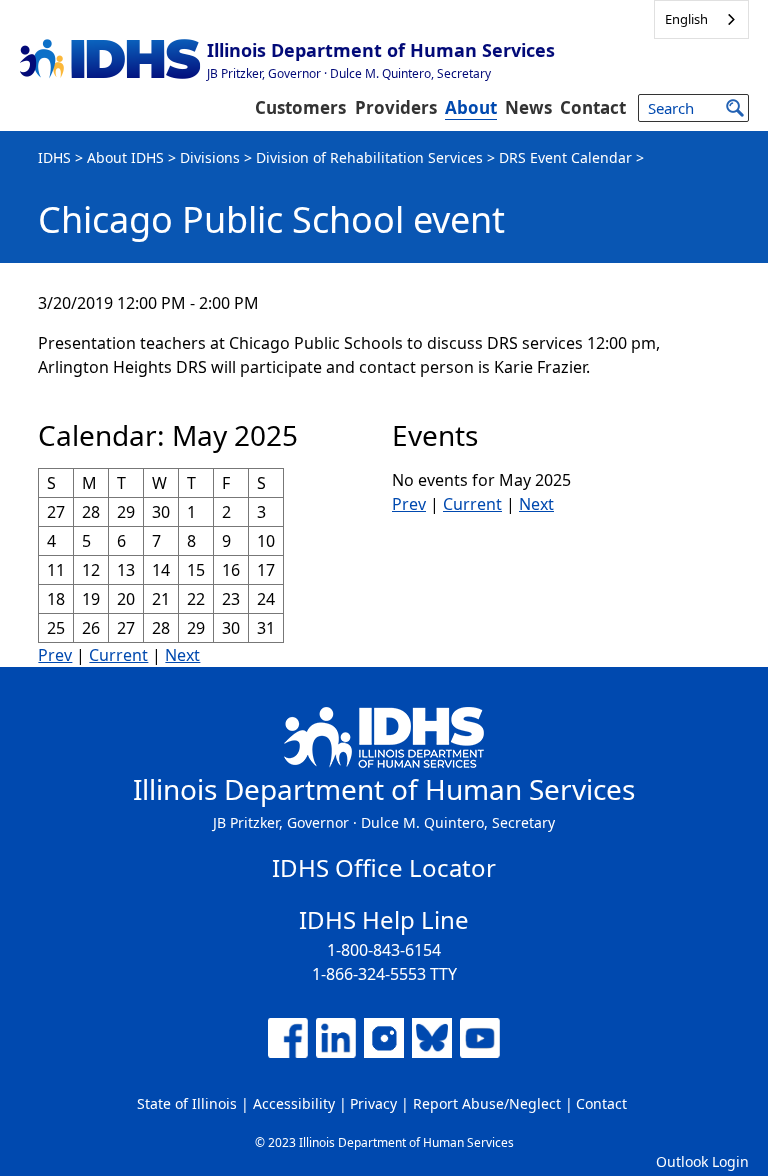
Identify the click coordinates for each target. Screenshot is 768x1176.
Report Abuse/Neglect (487, 1103)
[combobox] (701, 19)
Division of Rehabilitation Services (369, 157)
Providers (396, 107)
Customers (300, 107)
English (686, 19)
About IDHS (125, 157)
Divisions (210, 157)
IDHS (54, 157)
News (528, 107)
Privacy (373, 1103)
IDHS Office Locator (384, 867)
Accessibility (294, 1103)
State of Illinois (187, 1103)
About (471, 107)
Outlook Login (702, 1161)
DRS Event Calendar (565, 157)
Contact (593, 107)
